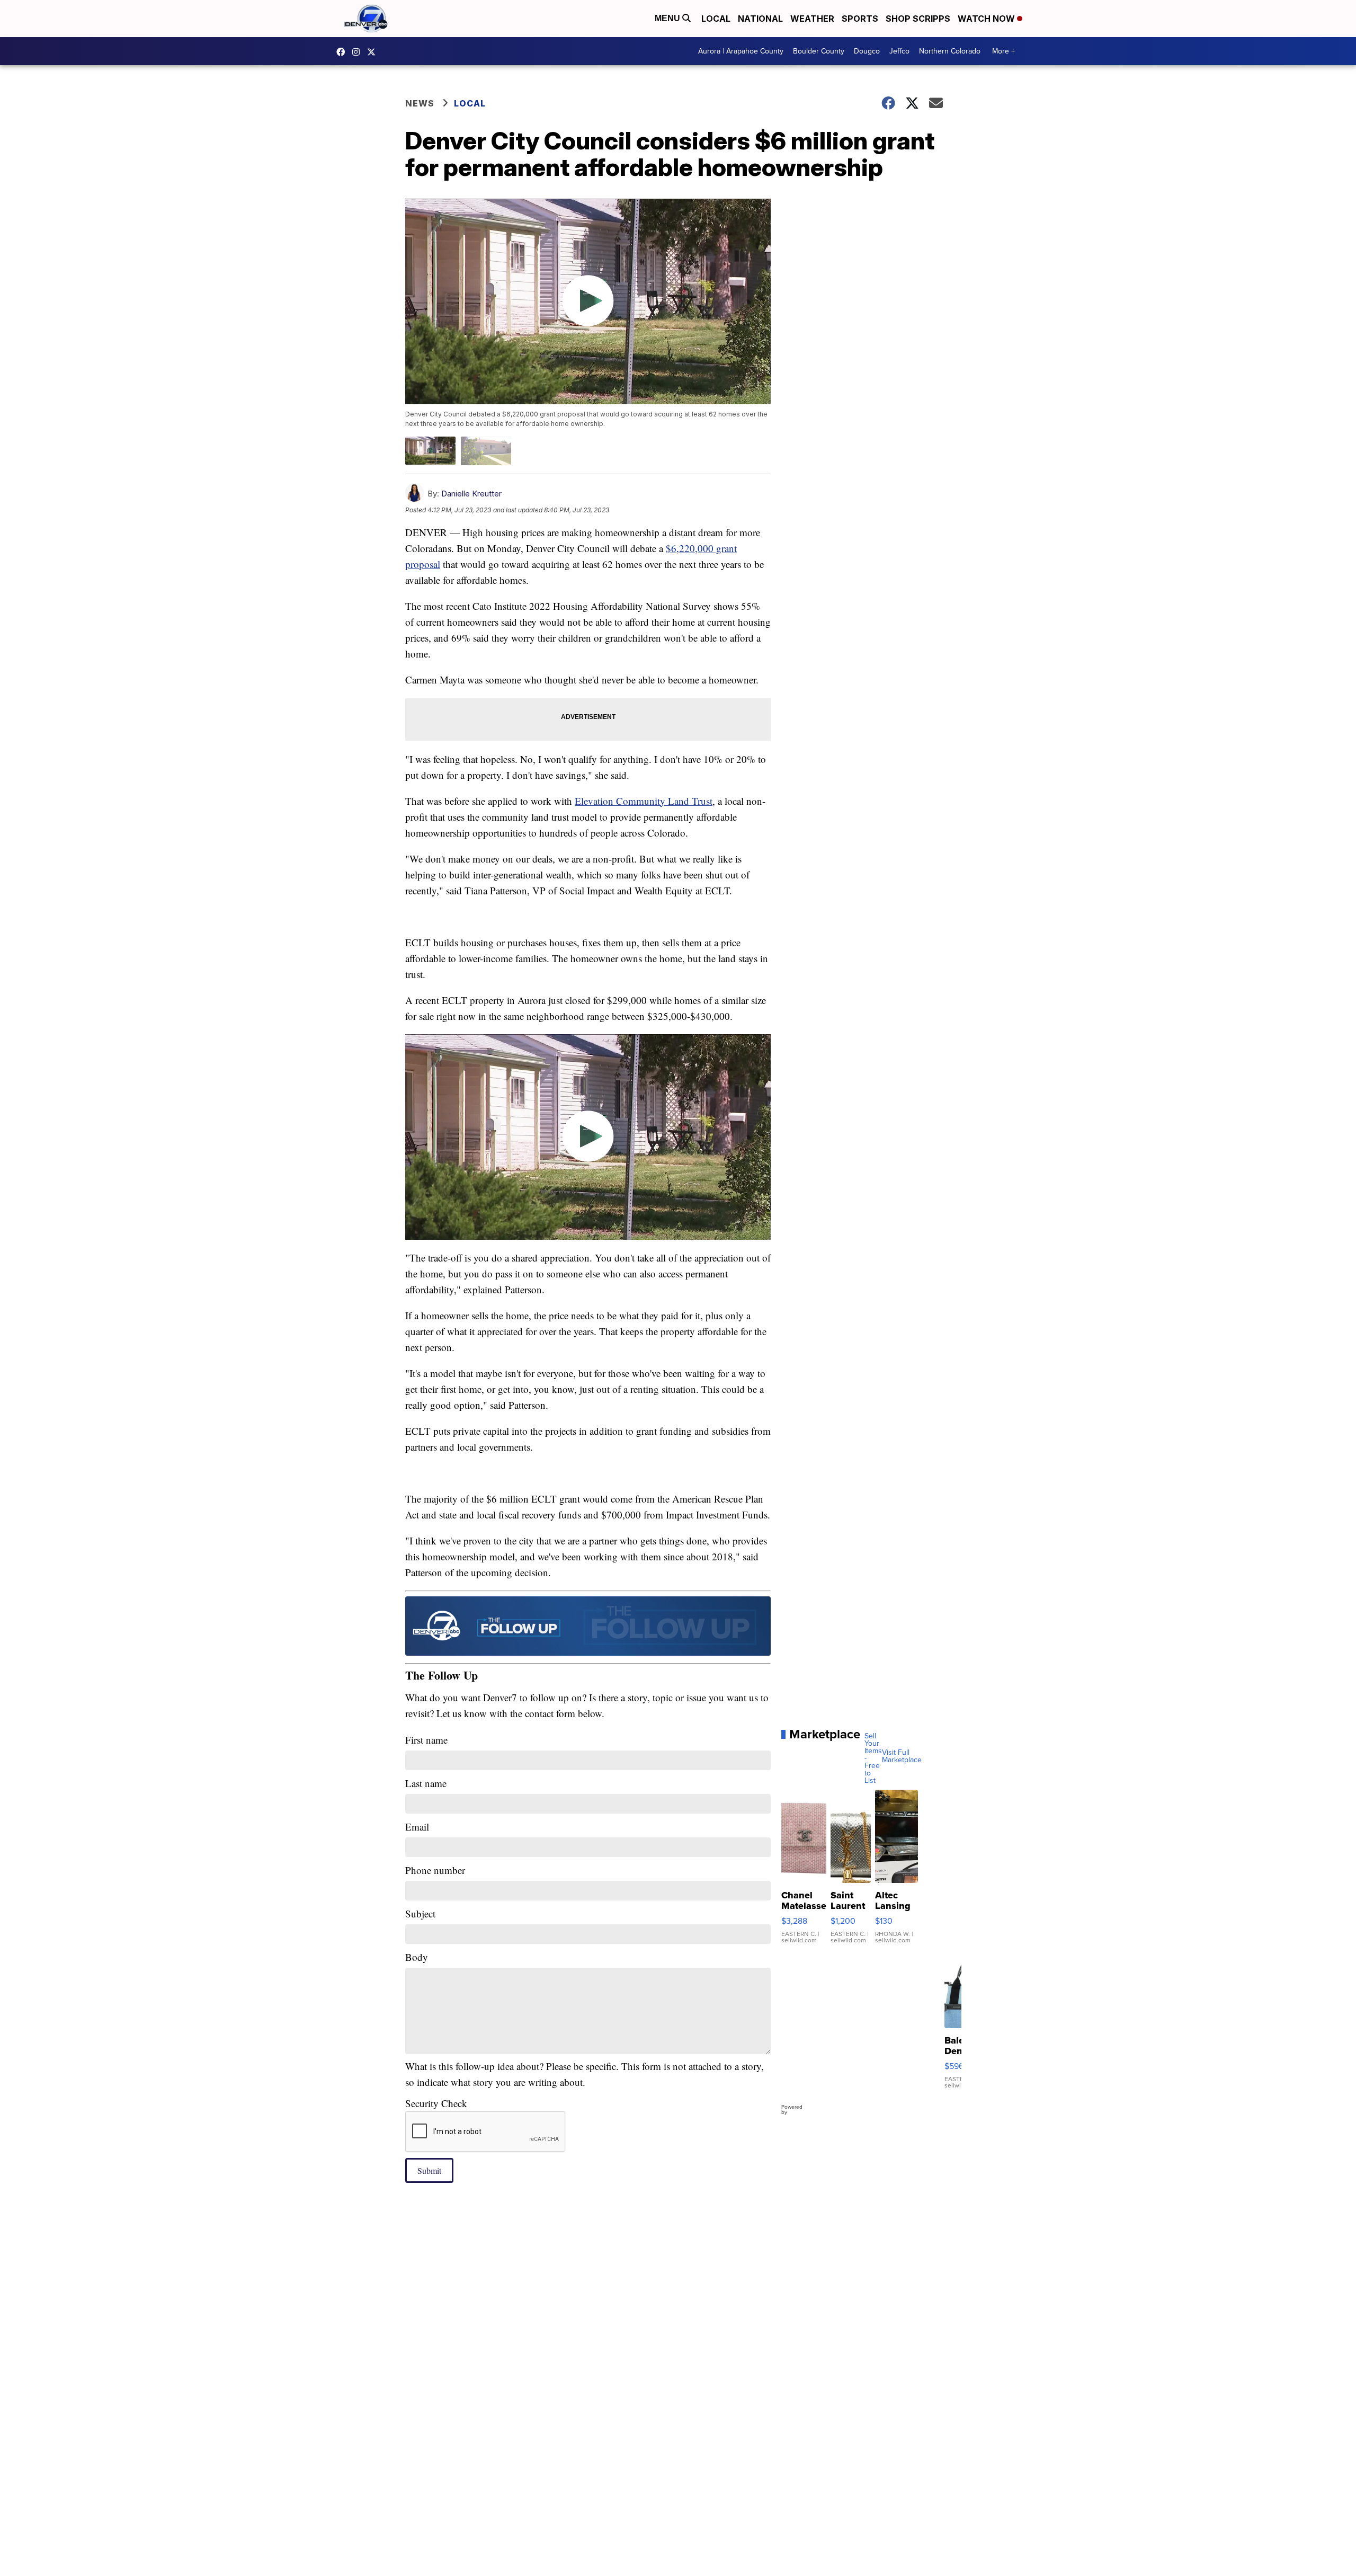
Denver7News (343, 52)
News (420, 103)
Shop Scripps (918, 19)
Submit (429, 2170)
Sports (860, 19)
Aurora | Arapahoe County (741, 51)
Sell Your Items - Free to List (873, 1758)
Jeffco (899, 51)
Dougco (867, 51)
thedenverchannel (359, 52)
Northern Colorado (950, 51)
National (760, 19)
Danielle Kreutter (471, 494)
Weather (812, 19)
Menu (668, 18)
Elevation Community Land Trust (644, 801)
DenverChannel (374, 52)
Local (716, 19)
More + (1003, 51)
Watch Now (987, 19)
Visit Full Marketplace (902, 1756)
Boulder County (819, 51)
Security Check (436, 2103)
